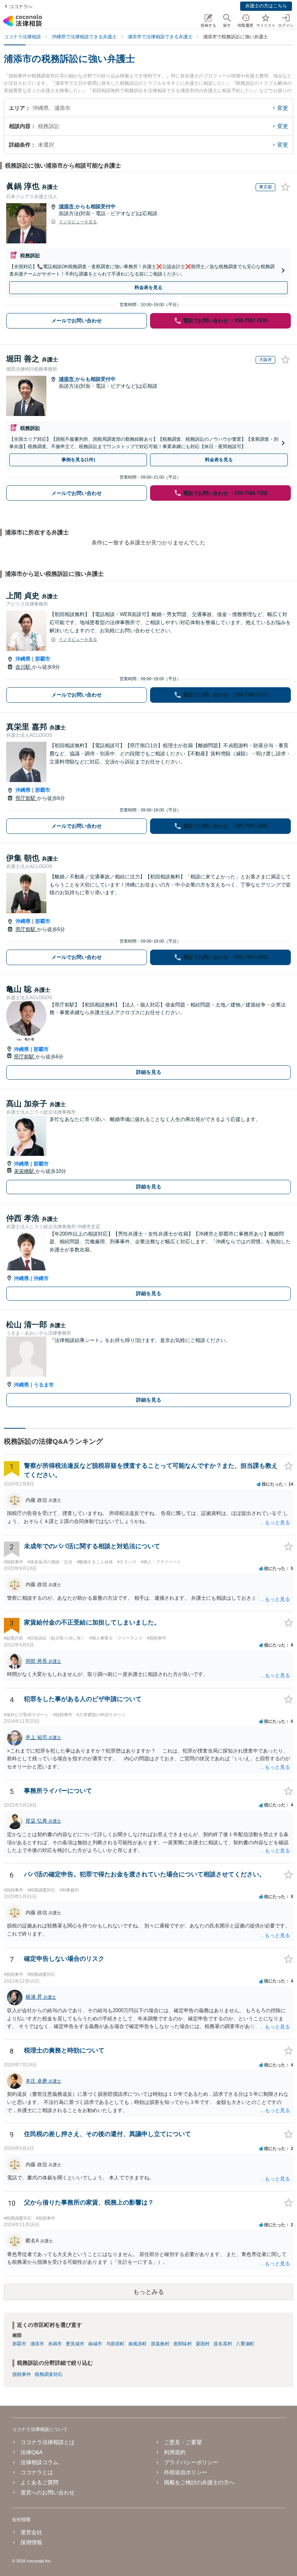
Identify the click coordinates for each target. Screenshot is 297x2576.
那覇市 (43, 659)
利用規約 (175, 2452)
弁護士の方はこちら (266, 6)
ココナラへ (21, 7)
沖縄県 (23, 659)
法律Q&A (32, 2452)
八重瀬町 (245, 2344)
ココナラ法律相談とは (48, 2442)
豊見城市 (75, 2344)
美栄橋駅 (25, 1171)
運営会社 (31, 2532)
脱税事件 (22, 2374)
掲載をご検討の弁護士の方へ (199, 2482)
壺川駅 (24, 667)
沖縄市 (41, 1278)
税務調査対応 (49, 2374)
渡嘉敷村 (160, 2344)
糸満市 (55, 2344)
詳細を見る (149, 1072)
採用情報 (31, 2542)
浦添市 (67, 206)
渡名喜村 (223, 2344)
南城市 (95, 2344)
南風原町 (138, 2344)
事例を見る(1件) (78, 460)
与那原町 (115, 2344)
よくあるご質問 (39, 2482)
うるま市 (44, 1385)
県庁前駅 (26, 798)
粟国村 (203, 2344)
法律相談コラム (39, 2462)
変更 (283, 108)
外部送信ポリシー (186, 2472)
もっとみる (148, 2292)
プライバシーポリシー (191, 2462)
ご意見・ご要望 (183, 2442)
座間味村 (183, 2344)
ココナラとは (37, 2472)
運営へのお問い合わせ (48, 2492)
